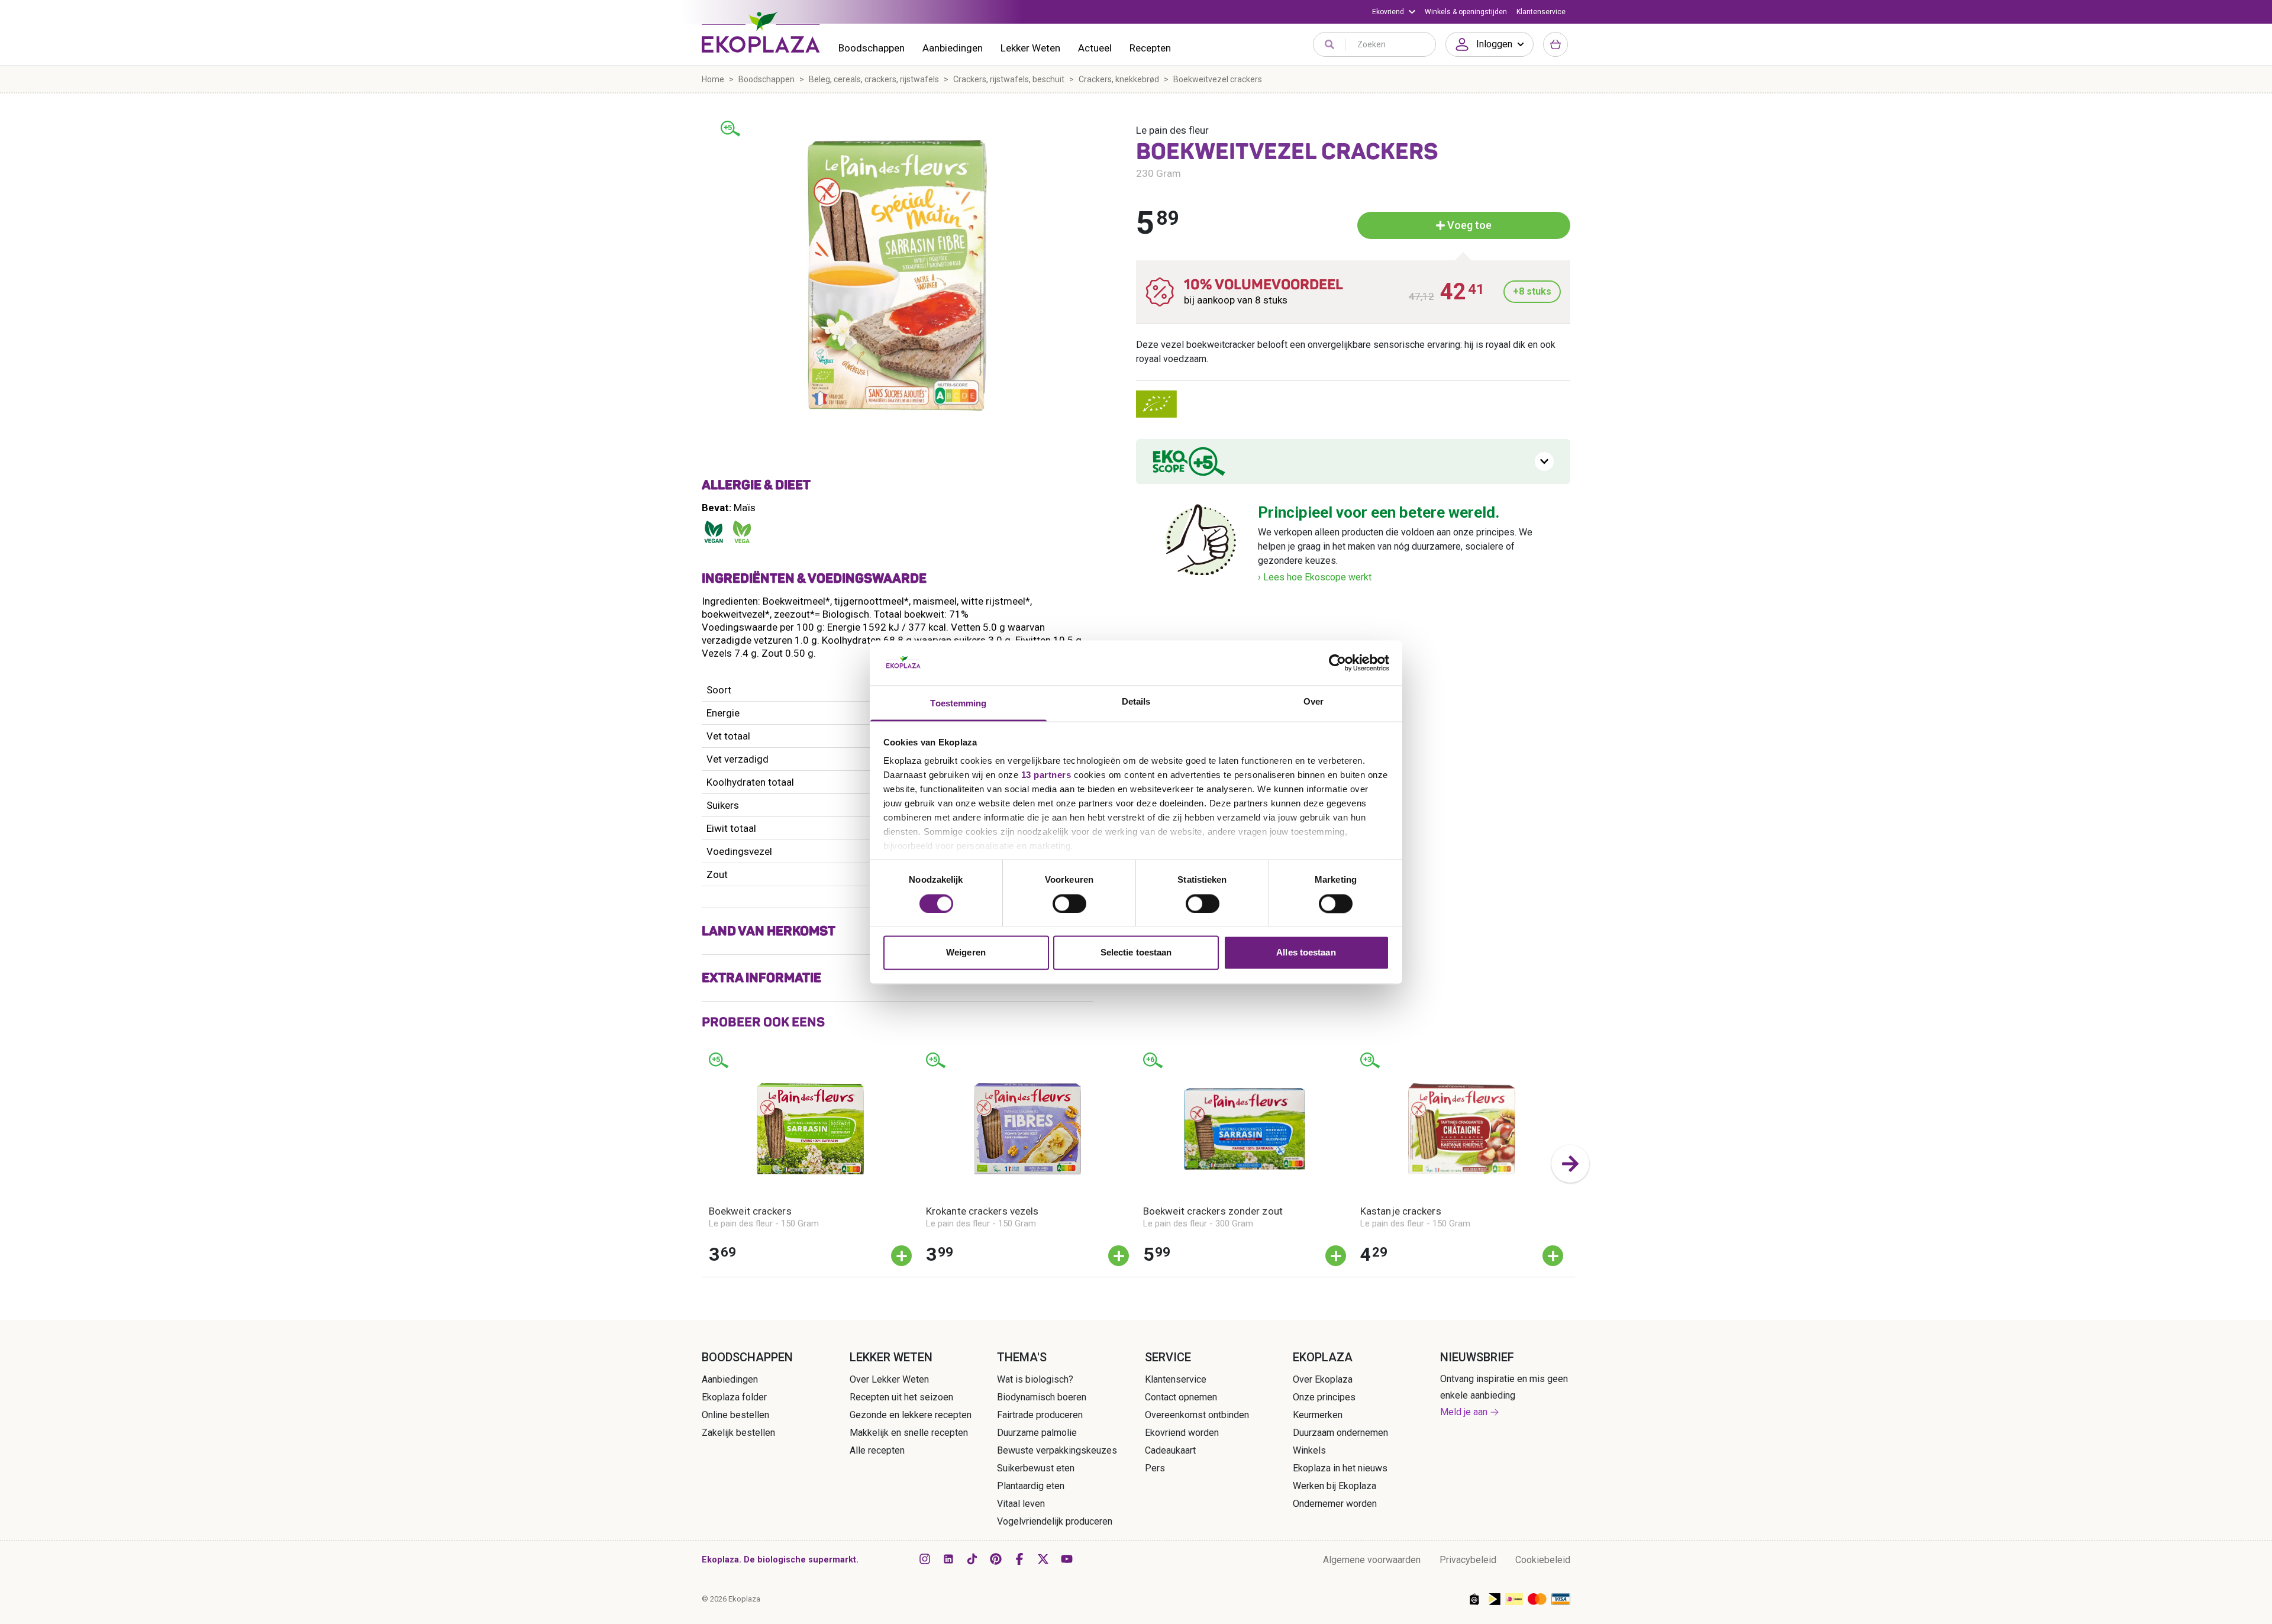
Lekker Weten (1030, 48)
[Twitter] (1043, 1559)
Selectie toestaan (1136, 953)
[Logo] (761, 32)
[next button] (1570, 1164)
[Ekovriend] (1394, 12)
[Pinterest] (996, 1559)
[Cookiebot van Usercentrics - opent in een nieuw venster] (1337, 663)
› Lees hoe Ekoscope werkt (1315, 577)
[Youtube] (1067, 1559)
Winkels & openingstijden (1466, 12)
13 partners (1046, 775)
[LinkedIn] (948, 1559)
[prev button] (702, 1164)
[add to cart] (901, 1256)
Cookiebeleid (1543, 1560)
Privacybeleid (1468, 1560)
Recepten (1150, 48)
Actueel (1095, 48)
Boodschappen (872, 48)
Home (713, 79)
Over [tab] (1313, 702)
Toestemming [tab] (958, 704)
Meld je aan (1464, 1412)
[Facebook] (1019, 1559)
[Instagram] (925, 1559)
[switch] (1069, 903)
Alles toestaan (1306, 953)
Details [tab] (1136, 702)
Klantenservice (1541, 12)
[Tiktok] (972, 1559)
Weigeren (966, 953)
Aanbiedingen (953, 48)
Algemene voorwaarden (1372, 1560)
